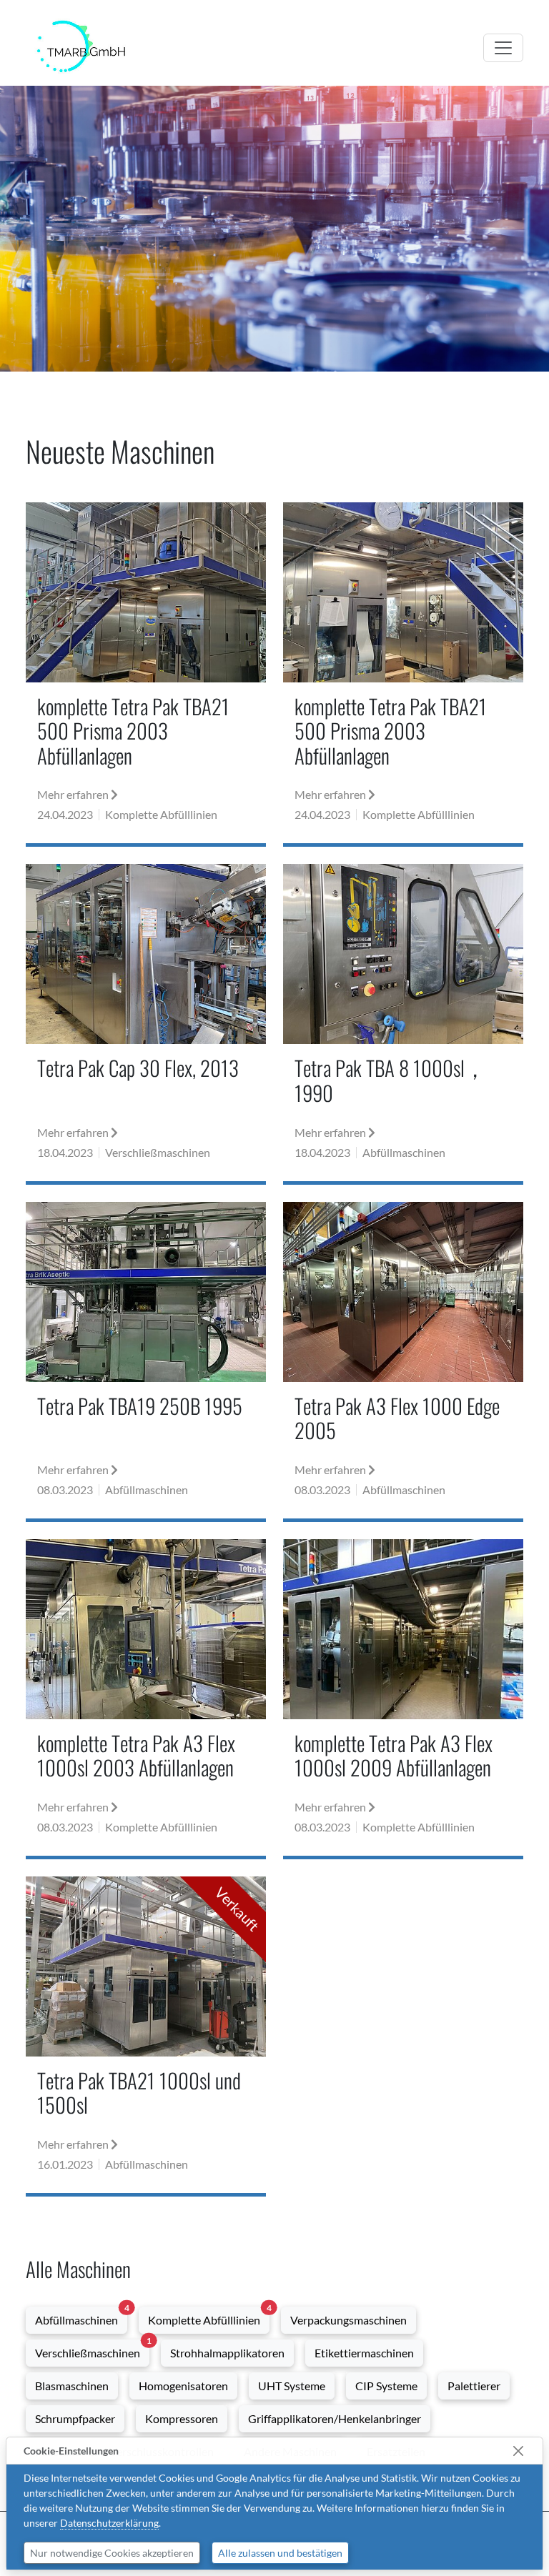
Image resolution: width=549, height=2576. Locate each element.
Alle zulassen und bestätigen (280, 2553)
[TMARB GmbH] (81, 45)
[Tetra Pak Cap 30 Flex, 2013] (146, 1022)
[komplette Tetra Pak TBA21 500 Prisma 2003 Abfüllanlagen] (146, 673)
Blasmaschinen (72, 2386)
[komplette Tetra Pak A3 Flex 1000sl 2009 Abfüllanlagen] (403, 1697)
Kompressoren (182, 2418)
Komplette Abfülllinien (209, 2317)
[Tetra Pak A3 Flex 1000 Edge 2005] (403, 1360)
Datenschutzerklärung (109, 2523)
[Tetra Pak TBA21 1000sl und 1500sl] (146, 2035)
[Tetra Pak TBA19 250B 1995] (146, 1360)
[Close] (518, 2451)
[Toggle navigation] (503, 48)
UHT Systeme (292, 2386)
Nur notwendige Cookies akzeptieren (112, 2553)
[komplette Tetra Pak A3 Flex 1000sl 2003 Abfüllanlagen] (146, 1697)
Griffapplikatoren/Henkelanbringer (335, 2418)
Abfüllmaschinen (81, 2317)
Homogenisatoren (183, 2386)
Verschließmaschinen (92, 2349)
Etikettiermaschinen (364, 2353)
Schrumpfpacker (75, 2418)
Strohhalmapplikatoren (227, 2353)
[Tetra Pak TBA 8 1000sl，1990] (403, 1022)
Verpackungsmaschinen (348, 2320)
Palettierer (474, 2386)
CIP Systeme (386, 2386)
